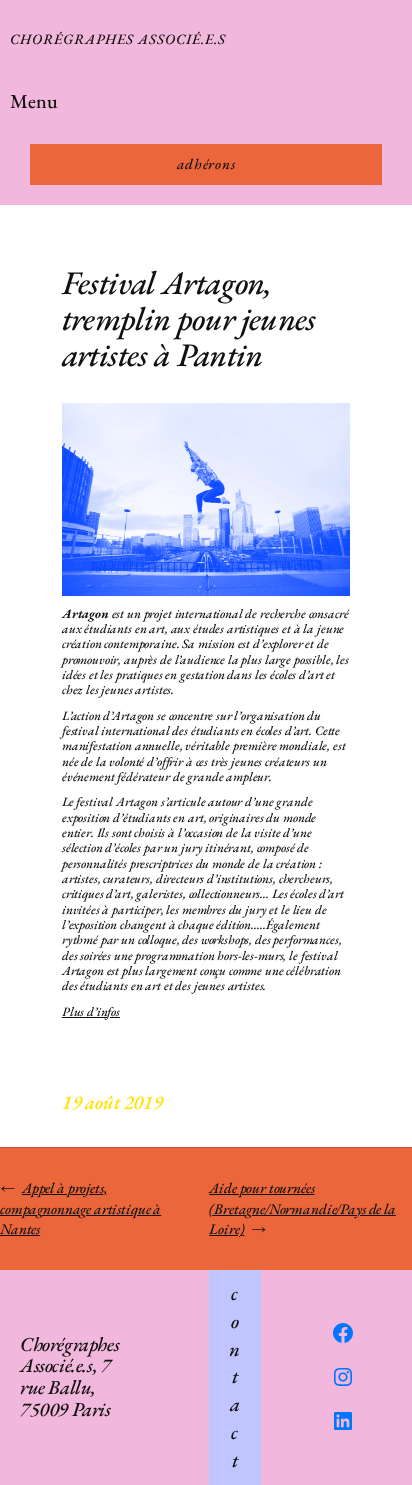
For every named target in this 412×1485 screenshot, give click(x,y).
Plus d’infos (91, 1011)
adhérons (206, 163)
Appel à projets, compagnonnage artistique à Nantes (80, 1208)
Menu (34, 101)
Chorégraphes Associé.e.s (118, 38)
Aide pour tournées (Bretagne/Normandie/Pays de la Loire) (302, 1208)
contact (235, 1376)
